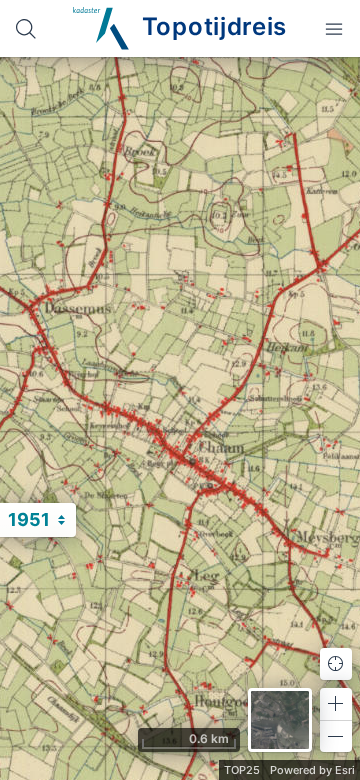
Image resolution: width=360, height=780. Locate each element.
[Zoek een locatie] (26, 28)
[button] (336, 704)
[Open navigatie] (334, 28)
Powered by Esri (312, 770)
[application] (180, 418)
